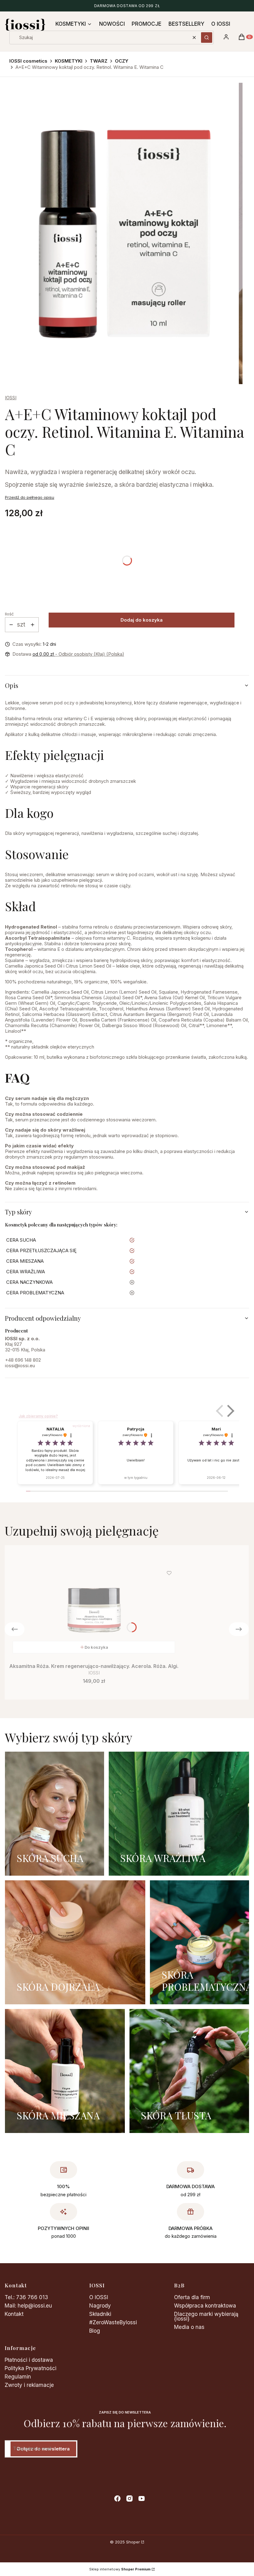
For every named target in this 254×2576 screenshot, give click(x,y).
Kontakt (14, 2314)
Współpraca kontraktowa (205, 2306)
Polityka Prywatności (31, 2368)
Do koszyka (96, 1647)
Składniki (100, 2314)
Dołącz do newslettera (43, 2449)
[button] (207, 38)
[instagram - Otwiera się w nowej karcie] (129, 2498)
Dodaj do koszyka (142, 620)
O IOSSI (99, 2297)
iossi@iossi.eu (20, 1366)
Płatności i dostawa (29, 2360)
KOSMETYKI (69, 61)
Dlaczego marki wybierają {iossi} (206, 2316)
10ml (10, 1199)
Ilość (9, 614)
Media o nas (189, 2327)
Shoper (133, 2542)
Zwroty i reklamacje (29, 2385)
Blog (95, 2331)
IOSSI (11, 398)
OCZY (122, 61)
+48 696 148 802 (23, 1360)
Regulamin (18, 2377)
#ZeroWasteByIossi (113, 2322)
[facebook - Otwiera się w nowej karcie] (117, 2498)
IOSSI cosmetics (28, 61)
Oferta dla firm (192, 2297)
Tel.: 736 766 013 (26, 2297)
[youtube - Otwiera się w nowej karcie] (142, 2498)
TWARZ (99, 61)
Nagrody (100, 2306)
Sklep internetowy (120, 2569)
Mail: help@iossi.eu (28, 2306)
